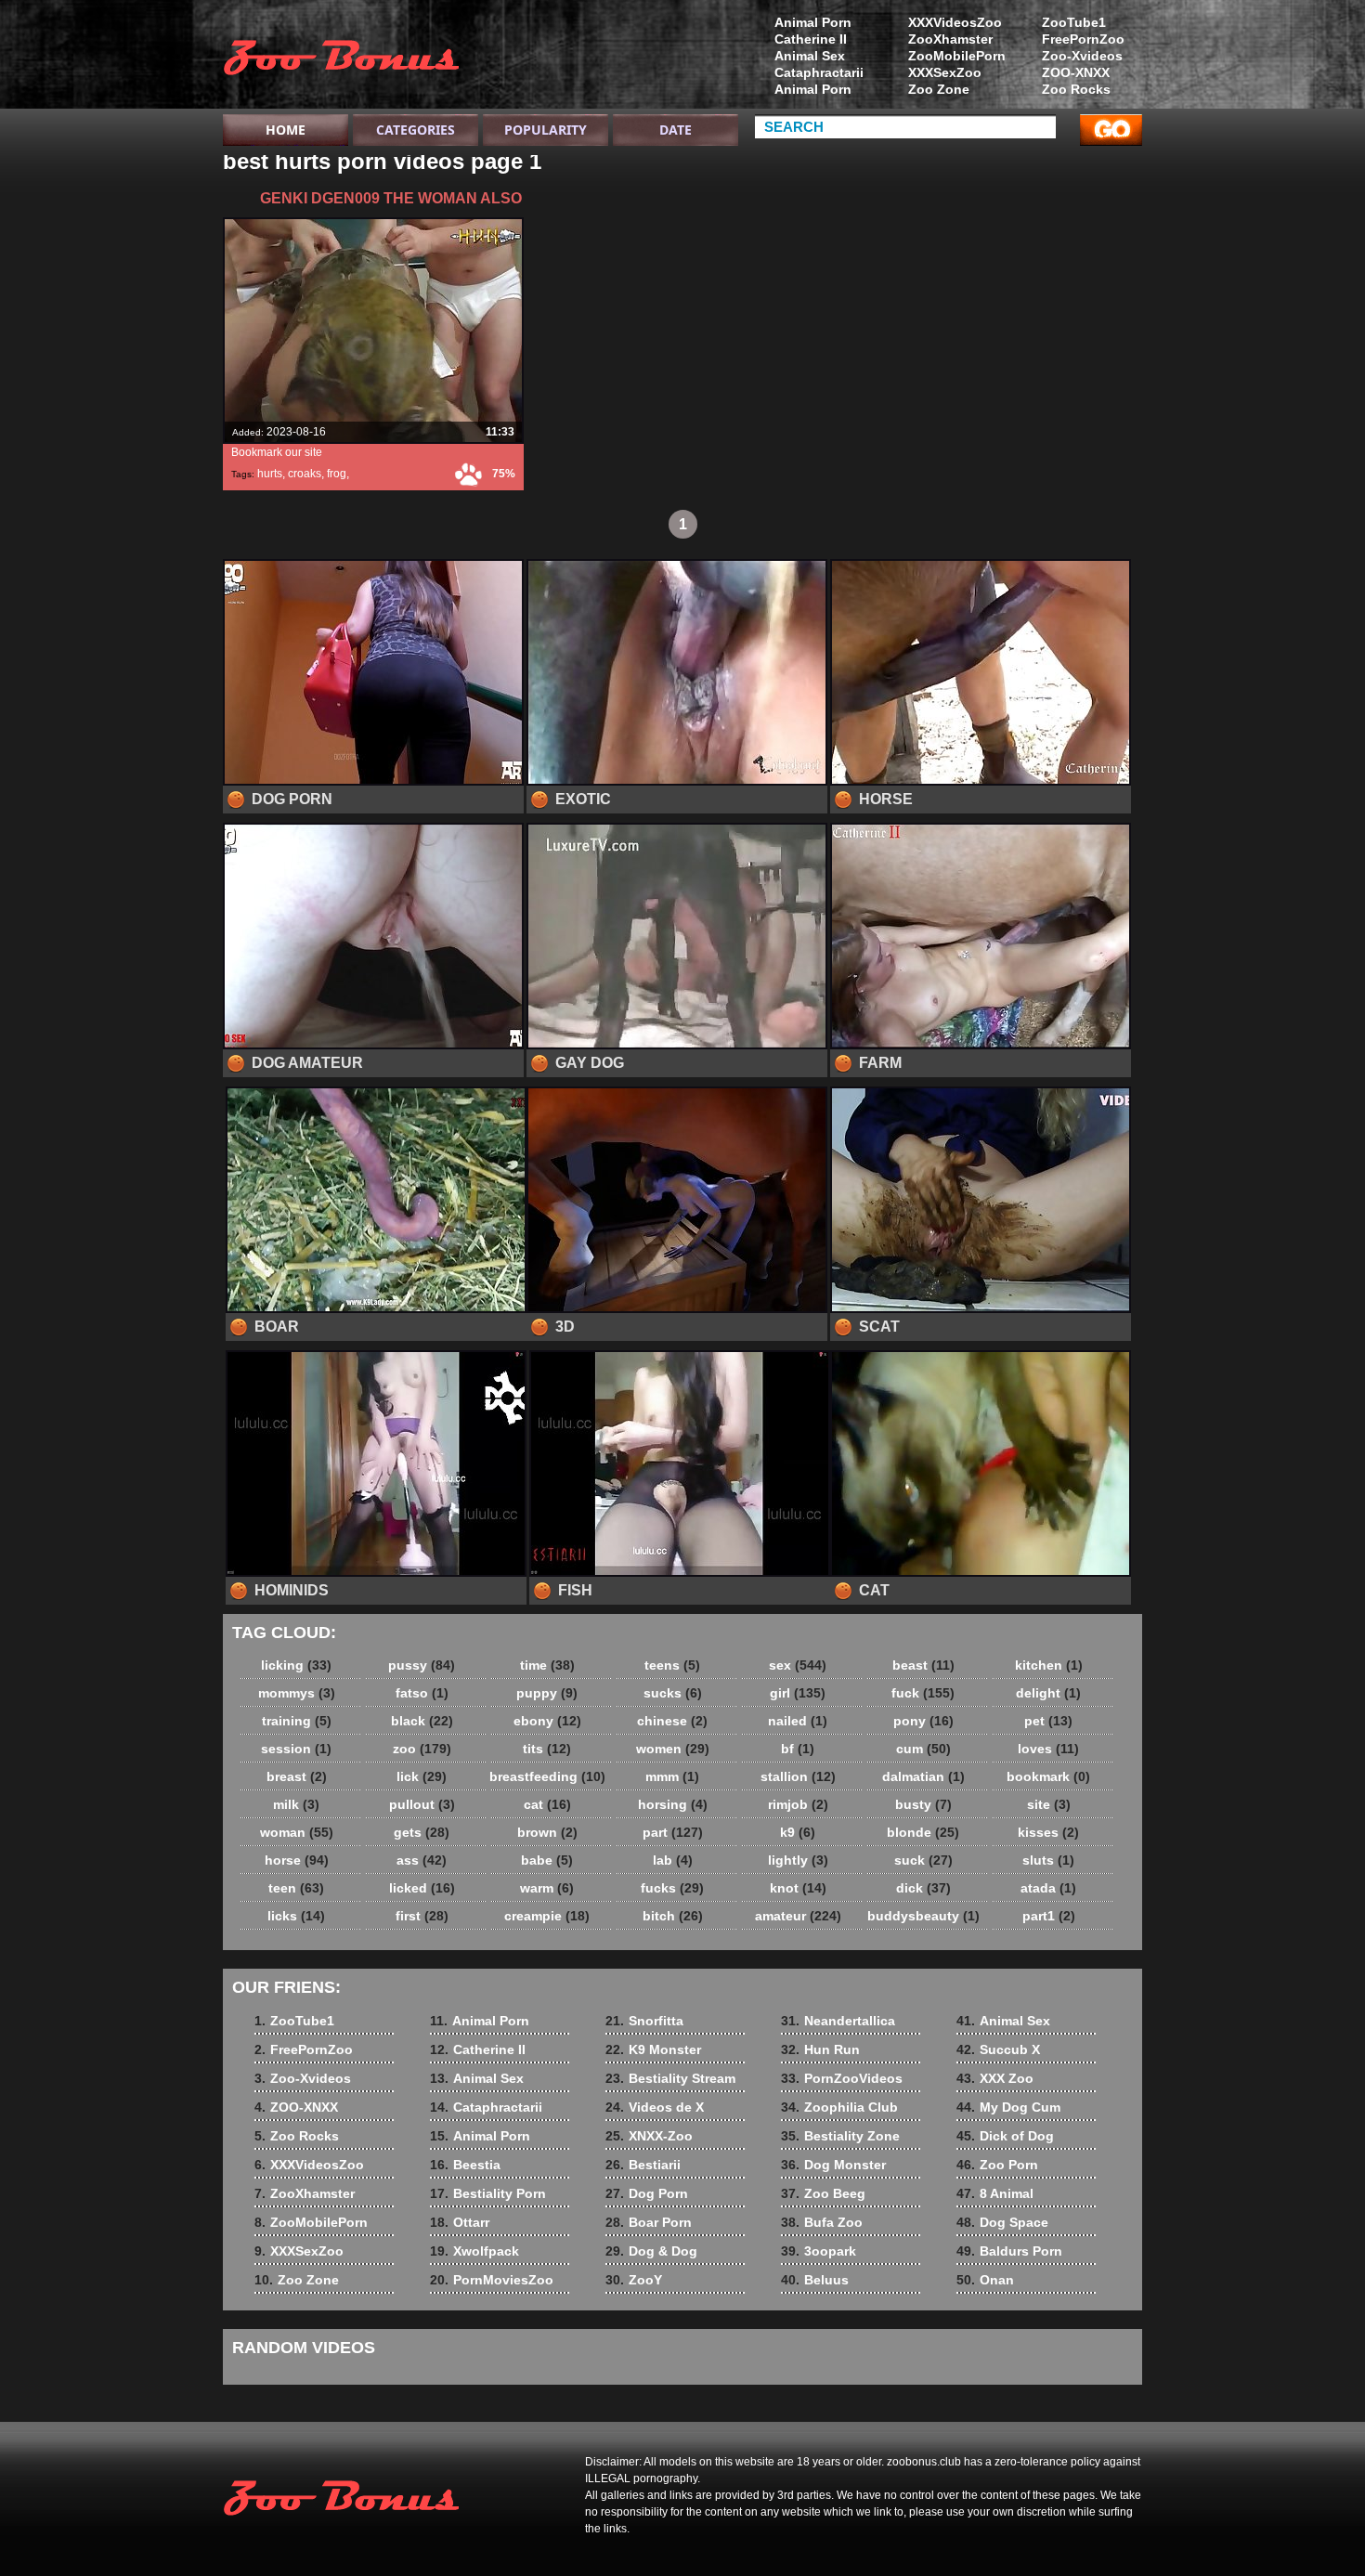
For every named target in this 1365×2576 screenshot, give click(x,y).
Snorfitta (644, 2021)
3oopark (819, 2251)
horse (297, 1860)
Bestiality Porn (488, 2193)
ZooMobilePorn (957, 56)
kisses (1048, 1832)
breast (297, 1776)
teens (672, 1665)
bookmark (1048, 1776)
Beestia (465, 2165)
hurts (270, 474)
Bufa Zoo (822, 2222)
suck (923, 1860)
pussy (422, 1665)
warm (547, 1888)
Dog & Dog (651, 2251)
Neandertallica (838, 2021)
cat (547, 1804)
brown (547, 1832)
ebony (547, 1721)
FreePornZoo (1083, 39)
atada (1048, 1888)
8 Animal (995, 2193)
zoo (422, 1749)
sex (798, 1665)
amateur (798, 1916)
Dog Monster (833, 2165)
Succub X (998, 2049)
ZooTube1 (1074, 22)
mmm (672, 1776)
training (297, 1721)
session (296, 1749)
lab (673, 1860)
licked (422, 1888)
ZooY (634, 2280)
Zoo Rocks (1076, 89)
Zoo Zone (939, 89)
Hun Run (820, 2049)
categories (416, 130)
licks (296, 1916)
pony (923, 1721)
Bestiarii (643, 2165)
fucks (672, 1888)
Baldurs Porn (1009, 2251)
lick (422, 1776)
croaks (305, 474)
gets (422, 1832)
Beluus (815, 2280)
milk (296, 1804)
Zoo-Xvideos (1082, 56)
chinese (672, 1721)
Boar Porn (649, 2222)
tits (547, 1749)
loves (1048, 1749)
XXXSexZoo (945, 72)
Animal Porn (813, 22)
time (547, 1665)
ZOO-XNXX (1076, 72)
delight (1048, 1693)
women (673, 1749)
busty (923, 1804)
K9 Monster (653, 2049)
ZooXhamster (950, 39)
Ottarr (460, 2222)
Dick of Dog (1005, 2136)
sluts (1048, 1860)
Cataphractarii (819, 72)
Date (676, 130)
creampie (547, 1916)
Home (286, 130)
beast (923, 1665)
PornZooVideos (842, 2078)
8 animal (341, 59)
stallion (798, 1776)
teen (296, 1888)
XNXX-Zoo (649, 2136)
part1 (1049, 1916)
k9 (798, 1832)
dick (923, 1888)
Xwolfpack (474, 2251)
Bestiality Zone (840, 2136)
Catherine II (811, 39)
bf (798, 1749)
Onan (985, 2280)
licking (296, 1665)
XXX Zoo (995, 2078)
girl (798, 1693)
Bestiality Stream (670, 2078)
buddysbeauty (923, 1916)
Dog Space (1002, 2222)
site (1049, 1804)
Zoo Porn (997, 2165)
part (673, 1832)
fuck (923, 1693)
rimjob (798, 1804)
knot (798, 1888)
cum (923, 1749)
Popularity (546, 130)
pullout (422, 1804)
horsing (673, 1804)
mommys (297, 1693)
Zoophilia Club (839, 2107)
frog (337, 474)
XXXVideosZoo (955, 22)
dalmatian (923, 1776)
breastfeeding (547, 1776)
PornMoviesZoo (492, 2280)
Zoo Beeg (823, 2193)
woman (297, 1832)
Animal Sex (810, 56)
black (422, 1721)
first (422, 1916)
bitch (673, 1916)
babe (547, 1860)
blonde (923, 1832)
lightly (798, 1860)
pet (1048, 1721)
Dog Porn (647, 2193)
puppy (547, 1693)
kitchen (1049, 1665)
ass (422, 1860)
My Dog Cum (1008, 2107)
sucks (673, 1693)
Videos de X (655, 2107)
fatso (422, 1693)
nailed (798, 1721)
